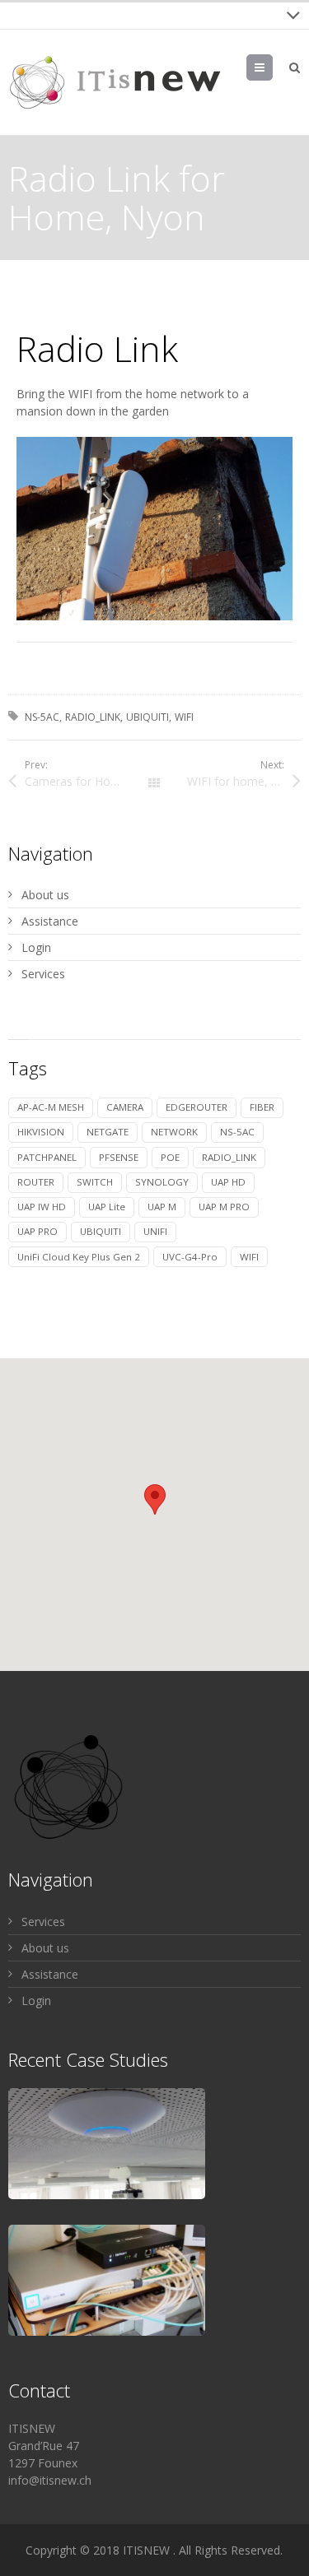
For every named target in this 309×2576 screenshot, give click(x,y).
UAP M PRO (224, 1207)
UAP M (162, 1207)
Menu (272, 67)
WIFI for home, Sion (241, 781)
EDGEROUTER (197, 1107)
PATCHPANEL (47, 1157)
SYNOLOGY (162, 1182)
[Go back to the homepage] (115, 82)
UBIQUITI (147, 717)
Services (43, 974)
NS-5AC (42, 717)
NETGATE (108, 1132)
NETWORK (174, 1132)
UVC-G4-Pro (190, 1257)
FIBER (262, 1107)
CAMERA (125, 1107)
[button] (155, 1499)
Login (36, 947)
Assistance (50, 921)
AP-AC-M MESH (51, 1107)
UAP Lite (107, 1207)
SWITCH (95, 1182)
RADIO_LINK (93, 717)
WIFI (184, 717)
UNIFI (155, 1231)
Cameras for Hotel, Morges (89, 781)
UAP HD (228, 1182)
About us (45, 895)
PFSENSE (119, 1157)
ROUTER (36, 1182)
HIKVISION (41, 1132)
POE (170, 1157)
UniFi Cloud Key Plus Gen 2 (79, 1257)
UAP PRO (37, 1231)
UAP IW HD (42, 1207)
